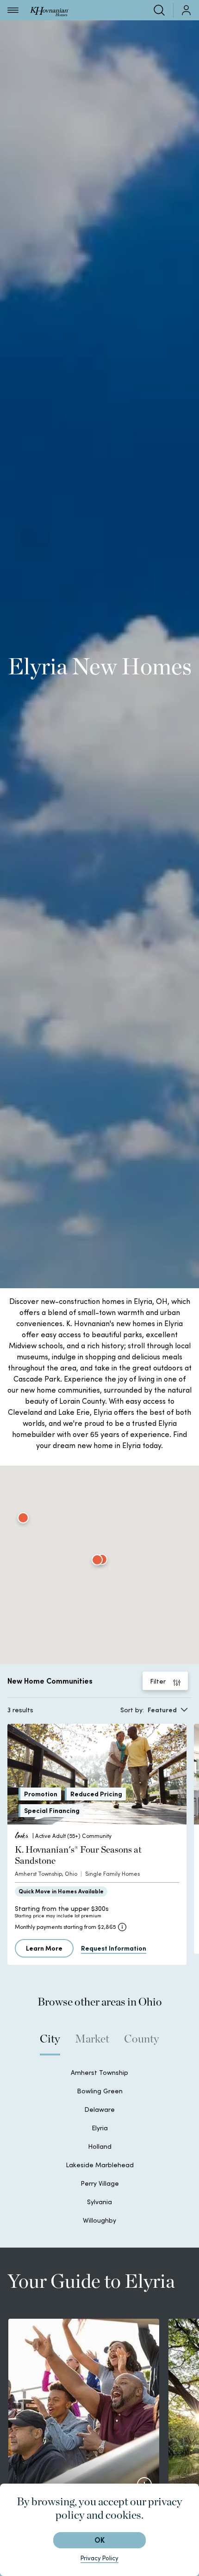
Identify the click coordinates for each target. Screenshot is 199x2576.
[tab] (50, 2043)
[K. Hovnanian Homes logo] (49, 10)
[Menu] (13, 10)
